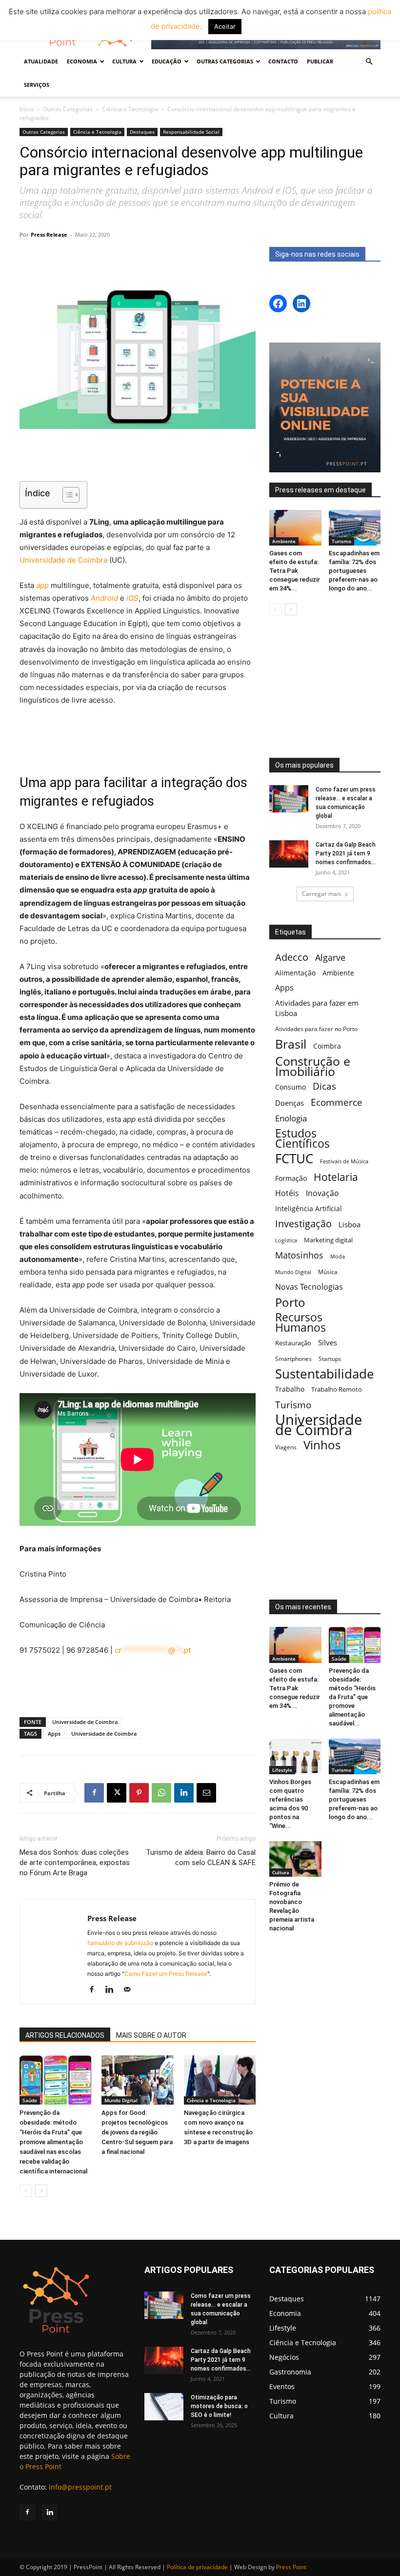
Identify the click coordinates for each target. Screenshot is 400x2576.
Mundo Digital (121, 2100)
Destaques (142, 132)
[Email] (206, 1793)
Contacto (283, 61)
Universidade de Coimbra (63, 560)
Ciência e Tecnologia (130, 109)
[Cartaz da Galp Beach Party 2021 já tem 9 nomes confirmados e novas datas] (289, 854)
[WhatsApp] (161, 1793)
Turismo (341, 541)
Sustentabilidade (325, 1374)
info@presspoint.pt (80, 2487)
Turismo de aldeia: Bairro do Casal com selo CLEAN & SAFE (201, 1857)
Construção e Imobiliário (313, 1066)
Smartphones (293, 1359)
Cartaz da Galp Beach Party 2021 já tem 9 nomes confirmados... (346, 853)
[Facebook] (94, 1793)
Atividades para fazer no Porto (316, 1029)
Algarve (330, 958)
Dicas (324, 1086)
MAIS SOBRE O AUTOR (151, 2035)
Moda (338, 1256)
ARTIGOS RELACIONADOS (65, 2035)
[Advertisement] (138, 456)
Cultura (281, 1872)
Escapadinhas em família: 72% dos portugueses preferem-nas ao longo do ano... (354, 571)
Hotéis (287, 1193)
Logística (286, 1240)
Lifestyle (282, 1770)
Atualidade (41, 61)
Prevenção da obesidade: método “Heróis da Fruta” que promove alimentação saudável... (352, 1697)
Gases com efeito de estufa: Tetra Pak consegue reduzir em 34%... (295, 571)
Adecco (292, 957)
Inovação (322, 1193)
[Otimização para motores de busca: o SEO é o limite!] (164, 2407)
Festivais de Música (344, 1161)
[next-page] (41, 2191)
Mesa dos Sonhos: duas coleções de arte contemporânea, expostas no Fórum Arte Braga (75, 1863)
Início (27, 109)
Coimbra (327, 1046)
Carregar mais (322, 894)
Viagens (286, 1447)
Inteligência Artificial (309, 1208)
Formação (291, 1178)
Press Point (291, 2567)
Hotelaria (336, 1177)
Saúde (30, 2100)
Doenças (290, 1103)
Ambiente (284, 541)
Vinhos (322, 1445)
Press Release (49, 234)
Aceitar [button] (225, 26)
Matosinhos (299, 1255)
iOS (132, 598)
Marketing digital (328, 1240)
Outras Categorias (68, 109)
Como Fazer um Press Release (166, 1974)
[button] (369, 62)
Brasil (291, 1044)
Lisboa (350, 1224)
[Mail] (130, 1990)
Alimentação (295, 973)
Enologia (291, 1118)
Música (328, 1272)
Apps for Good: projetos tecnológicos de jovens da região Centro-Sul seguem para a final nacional (137, 2132)
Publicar (320, 61)
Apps (54, 1734)
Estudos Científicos (302, 1138)
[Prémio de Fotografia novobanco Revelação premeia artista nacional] (295, 1859)
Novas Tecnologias (309, 1287)
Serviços (37, 85)
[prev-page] (26, 2191)
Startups (330, 1359)
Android (104, 598)
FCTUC (294, 1159)
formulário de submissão (120, 1943)
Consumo (290, 1087)
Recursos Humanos (300, 1322)
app (42, 585)
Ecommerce (337, 1102)
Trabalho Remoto (337, 1389)
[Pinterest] (139, 1793)
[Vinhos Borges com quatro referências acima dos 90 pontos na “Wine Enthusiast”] (295, 1756)
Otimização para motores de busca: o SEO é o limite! (219, 2406)
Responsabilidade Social (191, 132)
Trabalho (290, 1389)
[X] (117, 1793)
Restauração (293, 1343)
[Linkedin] (184, 1793)
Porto (290, 1302)
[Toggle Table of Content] (66, 495)
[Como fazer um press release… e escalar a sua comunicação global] (289, 799)
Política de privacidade (197, 2567)
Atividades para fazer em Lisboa (317, 1008)
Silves (328, 1342)
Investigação (303, 1224)
